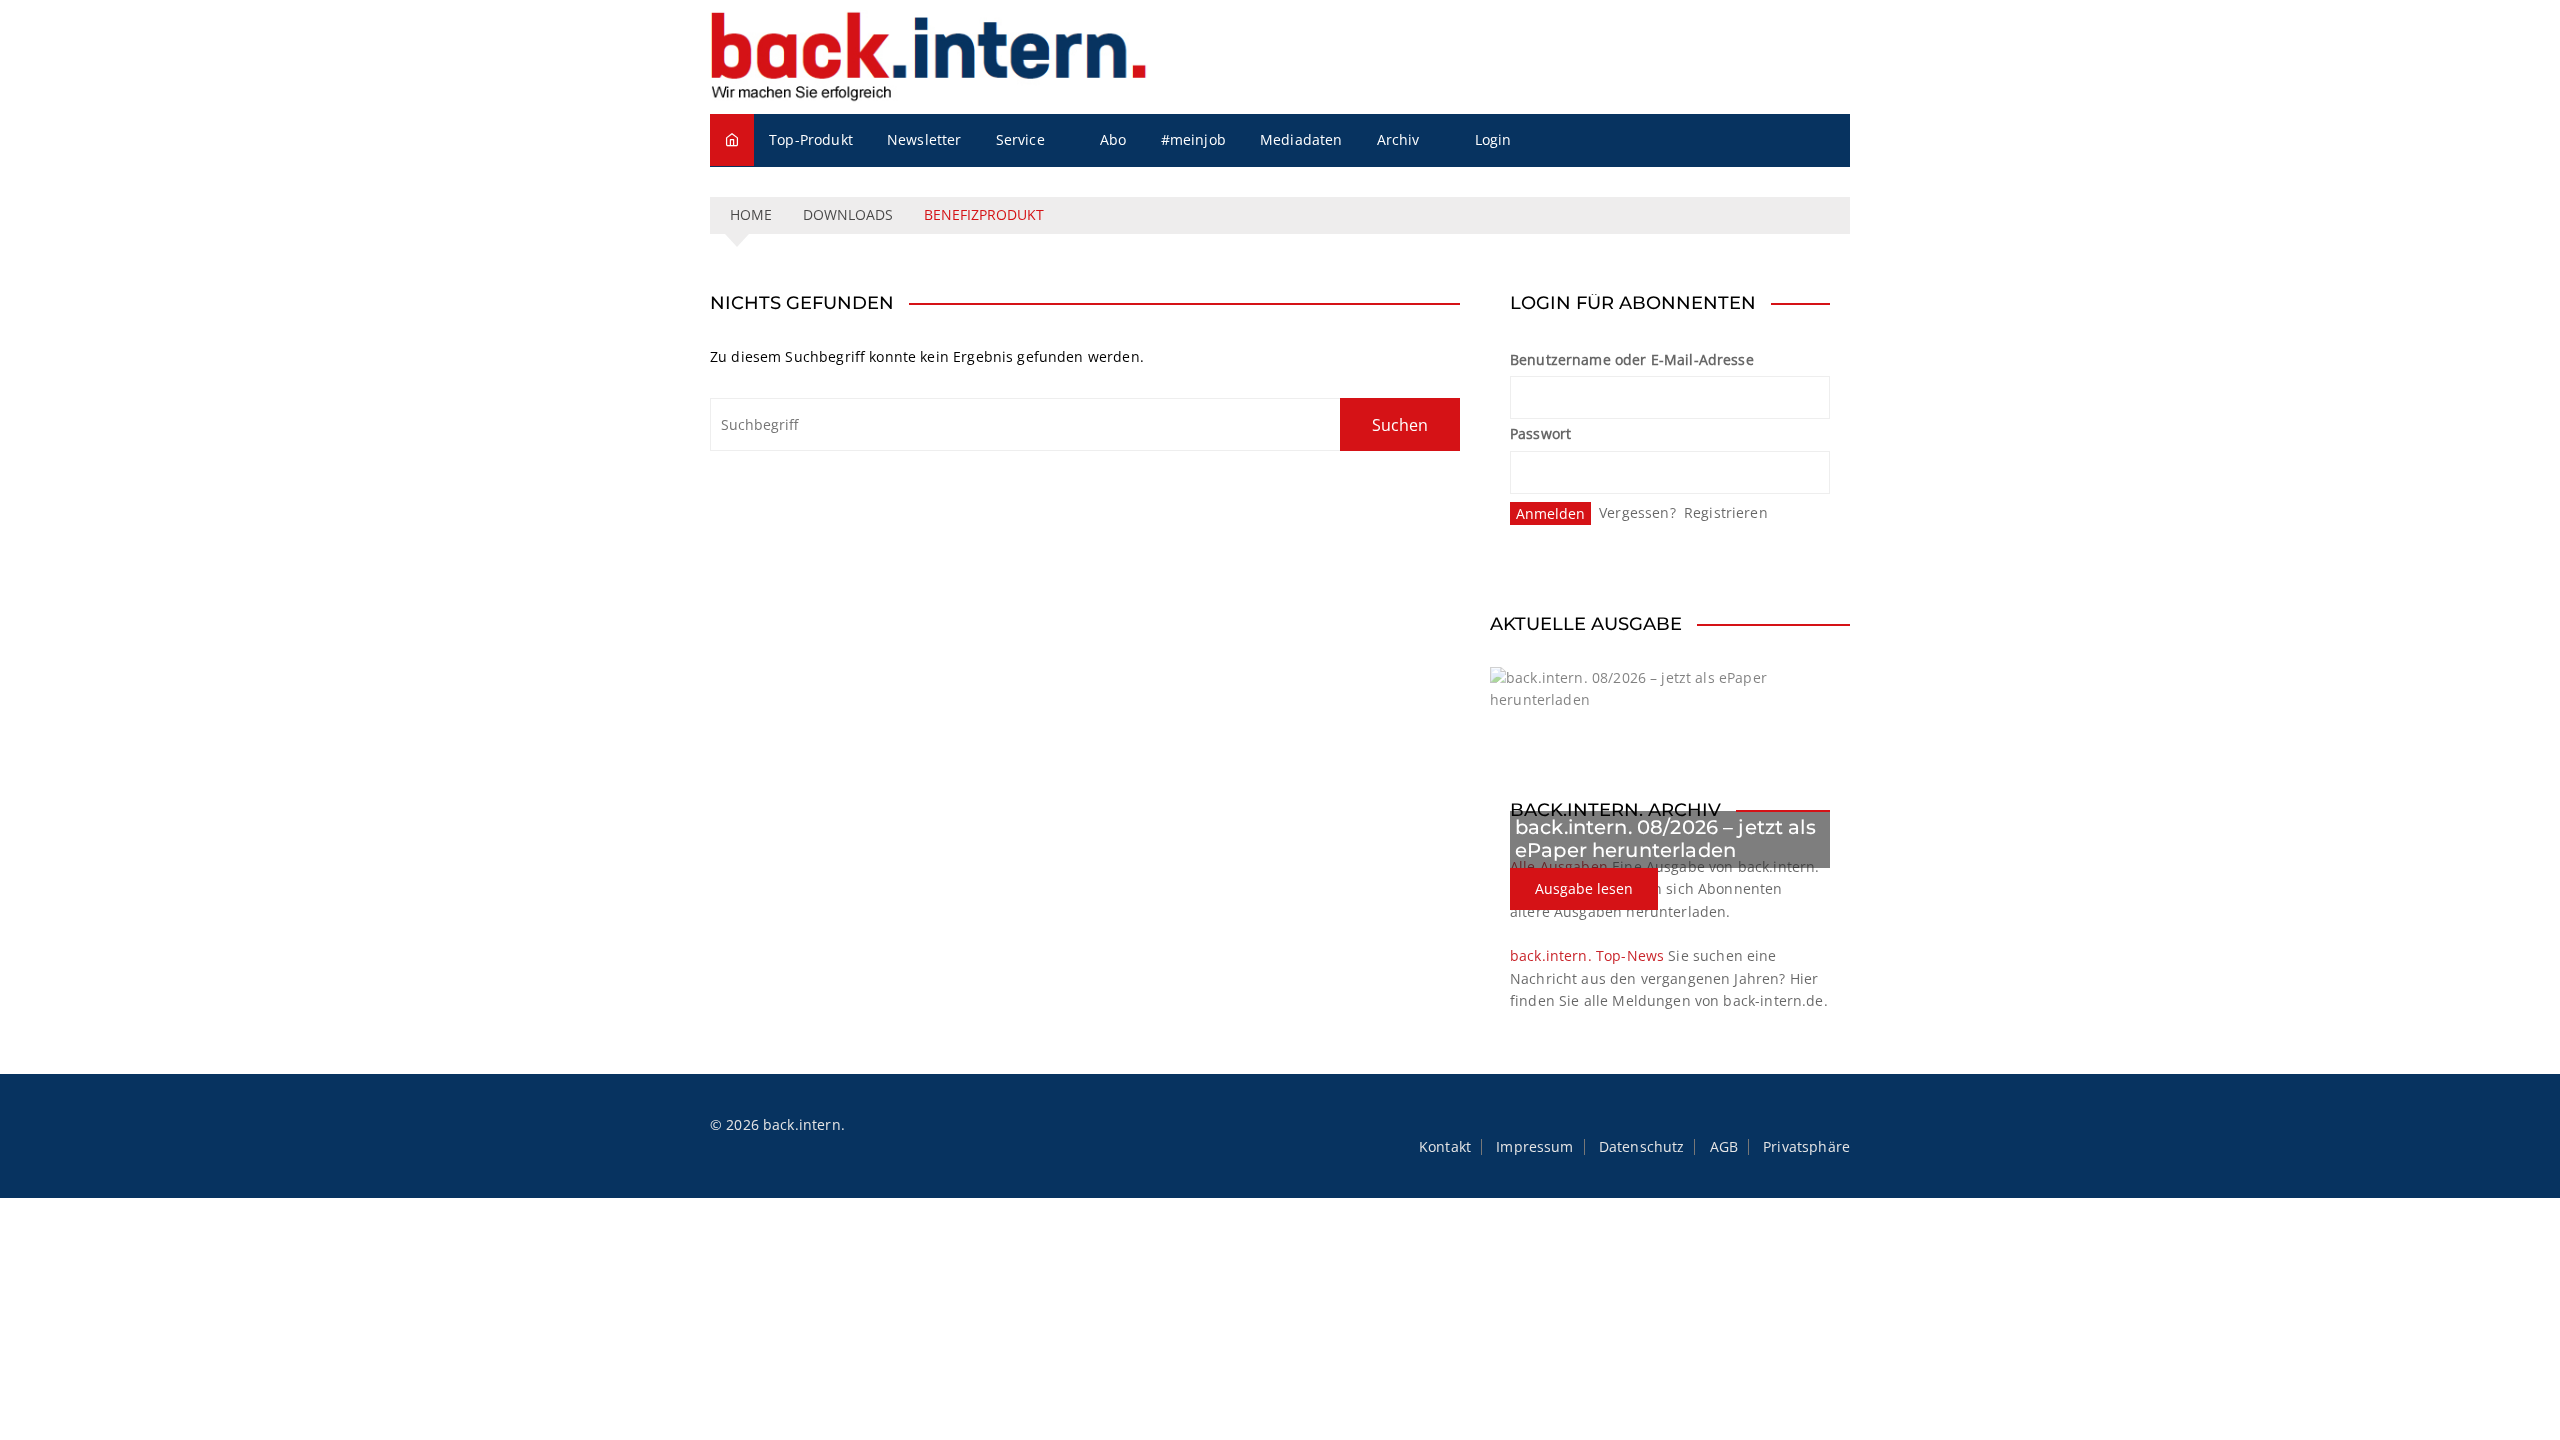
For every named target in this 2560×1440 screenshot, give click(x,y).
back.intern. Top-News (1587, 955)
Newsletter (924, 139)
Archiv (1398, 139)
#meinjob (1193, 139)
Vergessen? (1637, 512)
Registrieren (1726, 512)
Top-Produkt (811, 139)
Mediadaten (1301, 139)
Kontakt (1445, 1147)
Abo (1113, 139)
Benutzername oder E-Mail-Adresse (1632, 359)
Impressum (1534, 1147)
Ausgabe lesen (1584, 888)
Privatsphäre (1806, 1147)
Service (1020, 139)
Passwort (1540, 433)
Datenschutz (1642, 1147)
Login (1493, 139)
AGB (1724, 1147)
